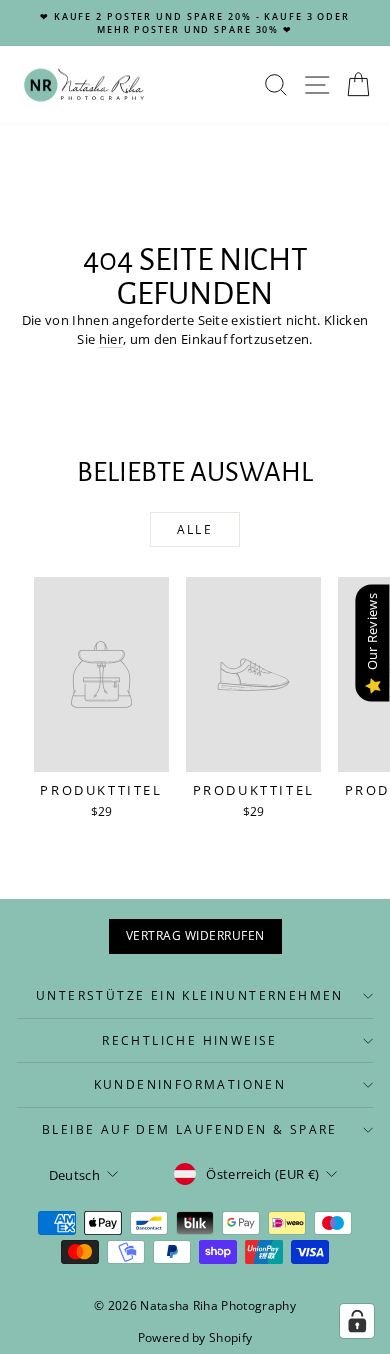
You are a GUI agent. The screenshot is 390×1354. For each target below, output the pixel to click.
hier (111, 339)
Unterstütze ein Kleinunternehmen (190, 995)
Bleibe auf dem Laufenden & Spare (190, 1129)
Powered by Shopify (195, 1337)
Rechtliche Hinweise (190, 1040)
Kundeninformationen (190, 1084)
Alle (195, 529)
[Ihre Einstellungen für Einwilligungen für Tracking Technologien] (357, 1321)
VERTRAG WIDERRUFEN (195, 935)
